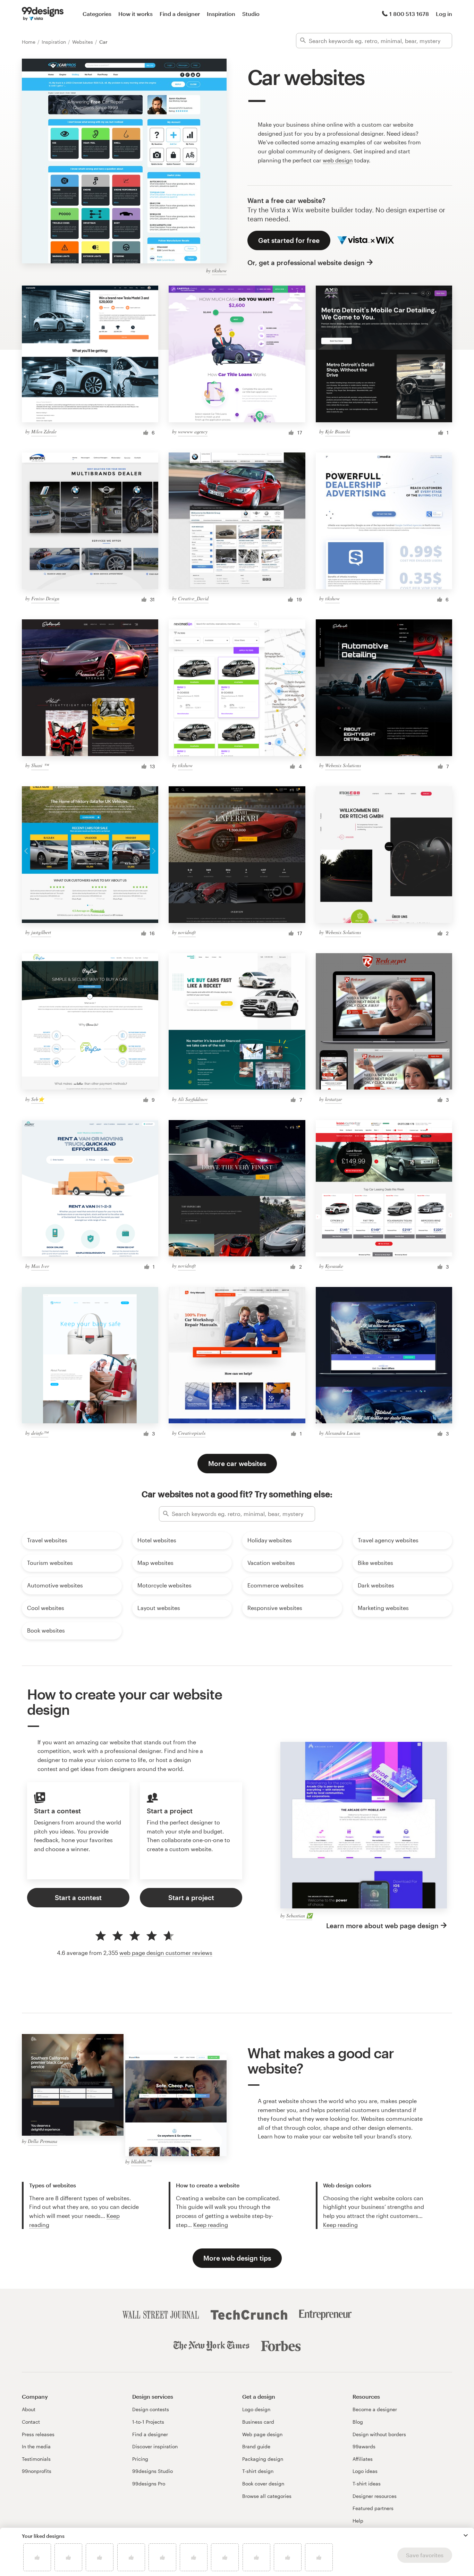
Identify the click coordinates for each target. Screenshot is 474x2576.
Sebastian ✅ (299, 1916)
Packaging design (263, 2459)
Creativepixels (192, 1433)
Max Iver (40, 1266)
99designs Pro (149, 2484)
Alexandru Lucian (343, 1433)
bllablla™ (141, 2162)
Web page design (262, 2434)
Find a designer (180, 14)
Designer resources (375, 2496)
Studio (251, 14)
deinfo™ (40, 1433)
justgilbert (41, 932)
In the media (36, 2446)
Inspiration (221, 14)
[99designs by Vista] (43, 14)
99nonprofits (37, 2471)
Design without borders (379, 2434)
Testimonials (36, 2459)
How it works (136, 14)
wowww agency (193, 431)
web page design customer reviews (166, 1953)
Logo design (256, 2409)
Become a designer (375, 2409)
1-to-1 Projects (148, 2422)
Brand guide (256, 2446)
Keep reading (211, 2225)
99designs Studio (153, 2471)
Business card (258, 2422)
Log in (444, 14)
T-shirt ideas (367, 2484)
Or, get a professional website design (306, 262)
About (29, 2409)
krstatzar (333, 1099)
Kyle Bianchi (338, 431)
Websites (83, 42)
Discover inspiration (155, 2446)
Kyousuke (334, 1266)
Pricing (140, 2459)
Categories (97, 14)
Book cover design (263, 2484)
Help (358, 2521)
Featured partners (373, 2508)
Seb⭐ (38, 1099)
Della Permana (43, 2141)
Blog (358, 2422)
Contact (31, 2422)
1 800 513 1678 (409, 14)
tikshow (219, 270)
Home (29, 42)
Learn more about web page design (382, 1926)
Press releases (38, 2434)
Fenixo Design (45, 598)
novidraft (187, 932)
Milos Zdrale (44, 431)
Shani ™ (40, 765)
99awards (364, 2446)
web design (338, 160)
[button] (466, 2535)
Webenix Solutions (343, 765)
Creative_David (193, 598)
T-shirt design (258, 2471)
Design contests (151, 2409)
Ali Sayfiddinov (193, 1099)
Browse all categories (267, 2496)
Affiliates (363, 2459)
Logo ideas (365, 2471)
